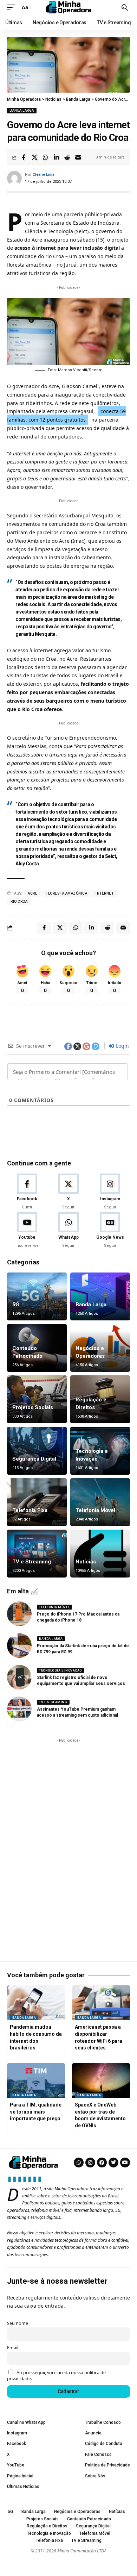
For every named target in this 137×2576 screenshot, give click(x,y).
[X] (68, 1192)
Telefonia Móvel (95, 1510)
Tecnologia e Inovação (60, 1670)
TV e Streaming (32, 1562)
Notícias (86, 1562)
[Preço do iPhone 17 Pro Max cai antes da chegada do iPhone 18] (19, 1614)
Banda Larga (22, 110)
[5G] (37, 1296)
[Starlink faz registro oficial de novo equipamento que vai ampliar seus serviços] (19, 1677)
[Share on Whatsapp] (45, 157)
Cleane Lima (44, 175)
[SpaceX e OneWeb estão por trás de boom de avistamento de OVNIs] (101, 2081)
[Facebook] (27, 1192)
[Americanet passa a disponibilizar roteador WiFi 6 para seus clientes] (101, 2003)
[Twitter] (113, 2163)
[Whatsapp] (79, 2163)
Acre (32, 893)
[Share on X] (34, 157)
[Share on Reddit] (67, 157)
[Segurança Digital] (37, 1451)
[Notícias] (100, 1554)
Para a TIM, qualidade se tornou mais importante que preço (36, 2112)
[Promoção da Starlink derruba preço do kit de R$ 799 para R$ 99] (19, 1645)
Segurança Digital (34, 1459)
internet (105, 893)
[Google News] (110, 1230)
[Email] (78, 157)
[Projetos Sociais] (37, 1399)
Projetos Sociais (33, 1407)
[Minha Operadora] (68, 7)
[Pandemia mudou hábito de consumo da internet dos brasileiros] (36, 2003)
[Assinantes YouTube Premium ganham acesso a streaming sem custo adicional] (19, 1709)
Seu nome (18, 2323)
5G (16, 1305)
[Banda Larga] (100, 1296)
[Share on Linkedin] (56, 157)
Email (13, 2348)
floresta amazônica (66, 893)
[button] (13, 7)
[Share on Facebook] (24, 157)
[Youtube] (27, 1230)
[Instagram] (110, 1192)
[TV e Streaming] (37, 1554)
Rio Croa (19, 901)
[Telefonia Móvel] (100, 1502)
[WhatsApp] (68, 1230)
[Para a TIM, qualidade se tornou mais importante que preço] (36, 2081)
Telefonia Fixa (30, 1510)
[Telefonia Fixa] (37, 1502)
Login (122, 1046)
